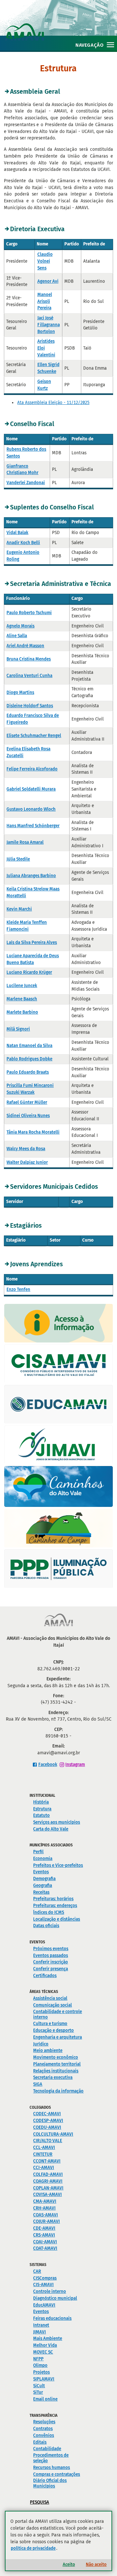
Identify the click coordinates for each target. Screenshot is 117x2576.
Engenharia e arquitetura (58, 2037)
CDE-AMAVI (44, 2228)
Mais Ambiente (48, 2338)
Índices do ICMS (49, 1912)
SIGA (38, 2084)
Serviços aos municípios (57, 1822)
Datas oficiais (46, 1926)
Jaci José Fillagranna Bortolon (49, 325)
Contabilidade (47, 2449)
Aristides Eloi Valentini (46, 348)
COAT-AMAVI (45, 2248)
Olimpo (40, 2365)
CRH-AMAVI (44, 2208)
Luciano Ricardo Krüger (29, 972)
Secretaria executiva (53, 2077)
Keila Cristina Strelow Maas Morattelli (33, 892)
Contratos (43, 2429)
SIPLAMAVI (44, 2379)
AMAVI (61, 25)
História (41, 1802)
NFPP (38, 2359)
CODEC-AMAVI (47, 2114)
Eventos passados (51, 1956)
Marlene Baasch (22, 999)
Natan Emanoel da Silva (29, 1046)
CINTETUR (43, 2154)
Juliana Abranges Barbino (31, 876)
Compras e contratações (57, 2474)
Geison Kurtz (44, 385)
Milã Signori (18, 1029)
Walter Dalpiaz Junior (27, 1162)
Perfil (38, 1852)
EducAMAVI (44, 2305)
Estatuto (41, 1815)
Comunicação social (52, 2005)
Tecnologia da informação (58, 2091)
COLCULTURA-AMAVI (53, 2134)
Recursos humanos (52, 2468)
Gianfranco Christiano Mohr (22, 470)
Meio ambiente (48, 2051)
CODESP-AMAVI (48, 2121)
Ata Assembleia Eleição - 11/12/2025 (53, 403)
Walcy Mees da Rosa (26, 1149)
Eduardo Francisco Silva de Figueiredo (33, 719)
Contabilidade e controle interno (58, 2014)
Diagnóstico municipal (55, 2298)
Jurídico (41, 2044)
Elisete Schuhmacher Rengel (34, 736)
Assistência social (50, 1998)
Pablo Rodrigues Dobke (29, 1059)
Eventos (41, 1872)
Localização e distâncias (57, 1919)
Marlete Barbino (22, 1012)
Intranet (41, 2325)
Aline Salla (17, 636)
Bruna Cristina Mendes (29, 659)
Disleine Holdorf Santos (30, 706)
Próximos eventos (51, 1949)
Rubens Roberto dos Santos (26, 453)
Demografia (44, 1879)
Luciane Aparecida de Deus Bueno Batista (33, 959)
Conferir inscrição (51, 1962)
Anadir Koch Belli (23, 543)
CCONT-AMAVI (47, 2161)
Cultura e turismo (50, 2024)
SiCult (39, 2386)
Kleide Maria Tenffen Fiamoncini (27, 926)
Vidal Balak (17, 533)
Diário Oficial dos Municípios (50, 2483)
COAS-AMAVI (45, 2215)
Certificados (45, 1976)
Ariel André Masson (25, 646)
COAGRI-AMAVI (48, 2181)
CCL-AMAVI (44, 2147)
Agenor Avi (48, 281)
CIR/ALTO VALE (48, 2141)
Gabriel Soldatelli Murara (31, 789)
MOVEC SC (43, 2352)
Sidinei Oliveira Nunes (28, 1116)
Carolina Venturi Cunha (29, 676)
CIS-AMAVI (43, 2285)
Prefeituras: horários (53, 1899)
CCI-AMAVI (44, 2168)
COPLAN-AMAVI (48, 2188)
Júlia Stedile (18, 859)
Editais (40, 2442)
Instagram (75, 1765)
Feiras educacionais (52, 2318)
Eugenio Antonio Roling (23, 556)
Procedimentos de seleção (51, 2458)
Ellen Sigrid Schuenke (48, 368)
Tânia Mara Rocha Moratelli (33, 1132)
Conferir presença (51, 1969)
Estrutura (42, 1809)
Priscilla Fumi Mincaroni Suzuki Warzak (30, 1089)
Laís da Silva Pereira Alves (32, 942)
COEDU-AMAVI (47, 2127)
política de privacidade (33, 2548)
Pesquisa (39, 2502)
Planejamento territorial (57, 2064)
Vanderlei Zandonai (26, 483)
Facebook (48, 1765)
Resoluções (44, 2422)
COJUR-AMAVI (46, 2221)
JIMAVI (39, 2332)
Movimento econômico (56, 2057)
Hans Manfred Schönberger (33, 826)
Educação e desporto (53, 2030)
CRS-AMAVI (44, 2235)
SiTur (38, 2392)
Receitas (41, 1892)
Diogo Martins (20, 692)
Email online (45, 2399)
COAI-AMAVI (45, 2242)
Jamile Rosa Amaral (25, 842)
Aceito (69, 2564)
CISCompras (45, 2278)
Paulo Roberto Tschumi (29, 613)
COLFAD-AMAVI (48, 2174)
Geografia (43, 1885)
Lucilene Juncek (22, 986)
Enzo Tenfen (18, 1289)
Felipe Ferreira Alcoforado (32, 769)
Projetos (41, 2372)
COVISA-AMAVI (47, 2194)
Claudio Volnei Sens (45, 261)
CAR (37, 2271)
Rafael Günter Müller (27, 1102)
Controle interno (50, 2291)
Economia (43, 1859)
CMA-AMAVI (45, 2201)
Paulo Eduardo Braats (28, 1072)
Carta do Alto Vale (51, 1829)
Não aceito (96, 2564)
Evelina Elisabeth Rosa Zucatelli (28, 752)
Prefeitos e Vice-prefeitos (58, 1865)
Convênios (44, 2435)
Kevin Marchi (19, 909)
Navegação (89, 45)
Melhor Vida (45, 2345)
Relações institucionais (56, 2071)
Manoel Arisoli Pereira (45, 301)
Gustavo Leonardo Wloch (31, 809)
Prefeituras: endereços (55, 1906)
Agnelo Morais (20, 626)
